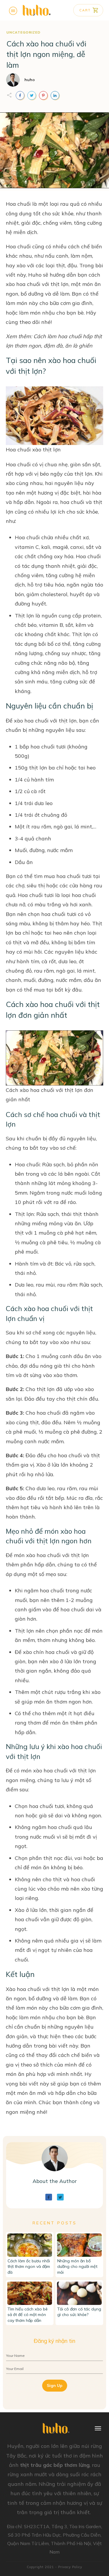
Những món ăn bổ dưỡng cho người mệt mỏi (77, 2267)
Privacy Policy (70, 2567)
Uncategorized (23, 32)
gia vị (27, 1465)
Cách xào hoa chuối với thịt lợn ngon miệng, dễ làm (46, 54)
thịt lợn (60, 284)
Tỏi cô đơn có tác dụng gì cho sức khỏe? (79, 2312)
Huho (35, 275)
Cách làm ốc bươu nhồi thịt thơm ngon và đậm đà (29, 2267)
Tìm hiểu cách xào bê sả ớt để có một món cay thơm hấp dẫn (28, 2315)
